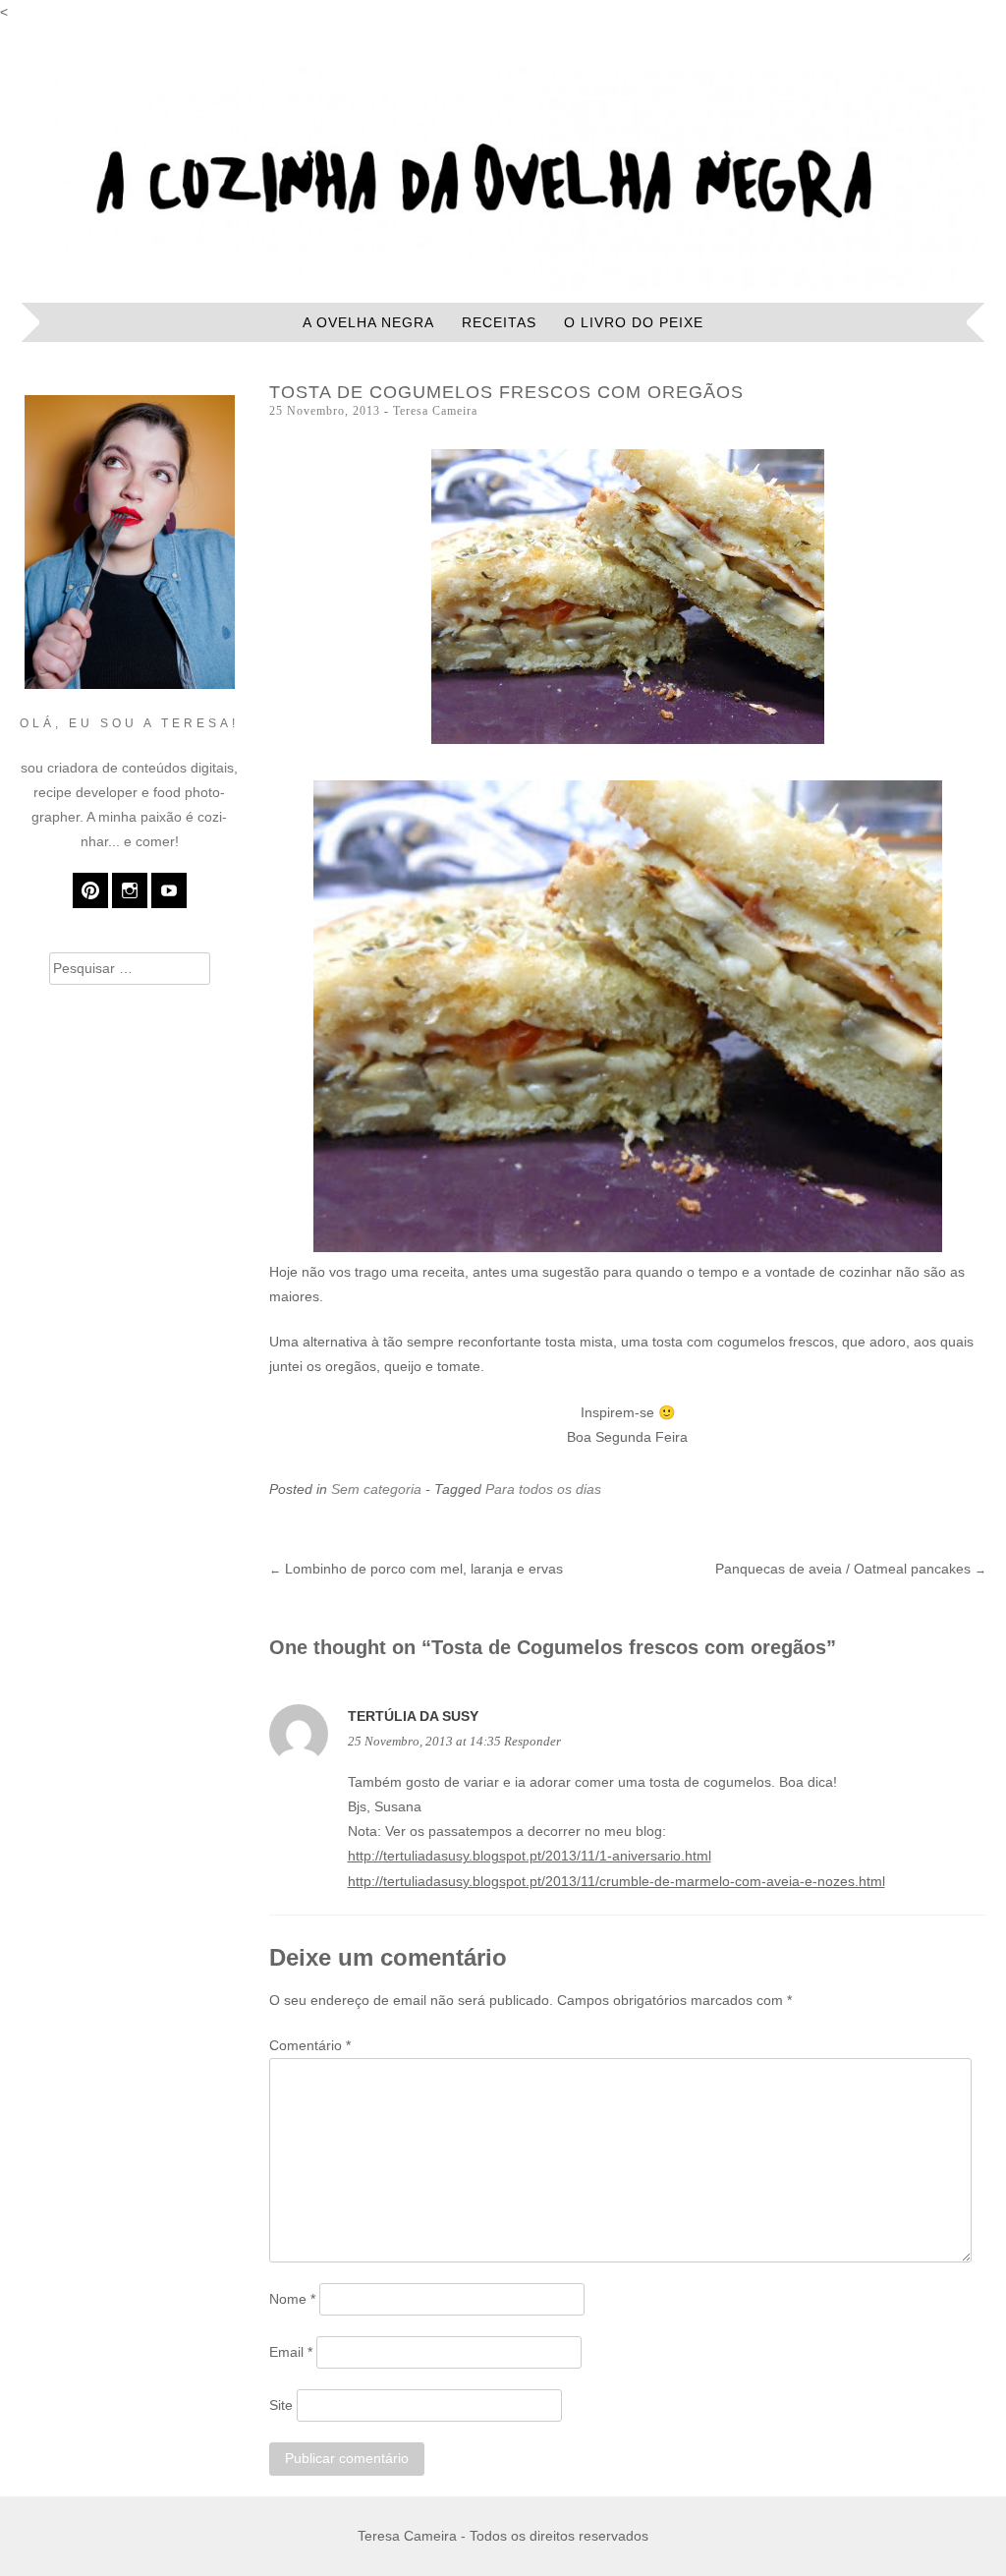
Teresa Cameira (435, 411)
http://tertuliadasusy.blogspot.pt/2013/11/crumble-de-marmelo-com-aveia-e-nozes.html (616, 1881)
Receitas (499, 322)
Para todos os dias (543, 1489)
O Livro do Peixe (634, 322)
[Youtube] (169, 890)
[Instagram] (130, 890)
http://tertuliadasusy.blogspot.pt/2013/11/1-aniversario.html (530, 1856)
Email (291, 2352)
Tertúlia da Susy (413, 1716)
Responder (532, 1742)
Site (281, 2405)
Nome (292, 2299)
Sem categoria (376, 1489)
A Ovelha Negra (368, 322)
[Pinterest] (90, 890)
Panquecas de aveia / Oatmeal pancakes (851, 1569)
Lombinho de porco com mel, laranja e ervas (416, 1569)
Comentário (310, 2045)
